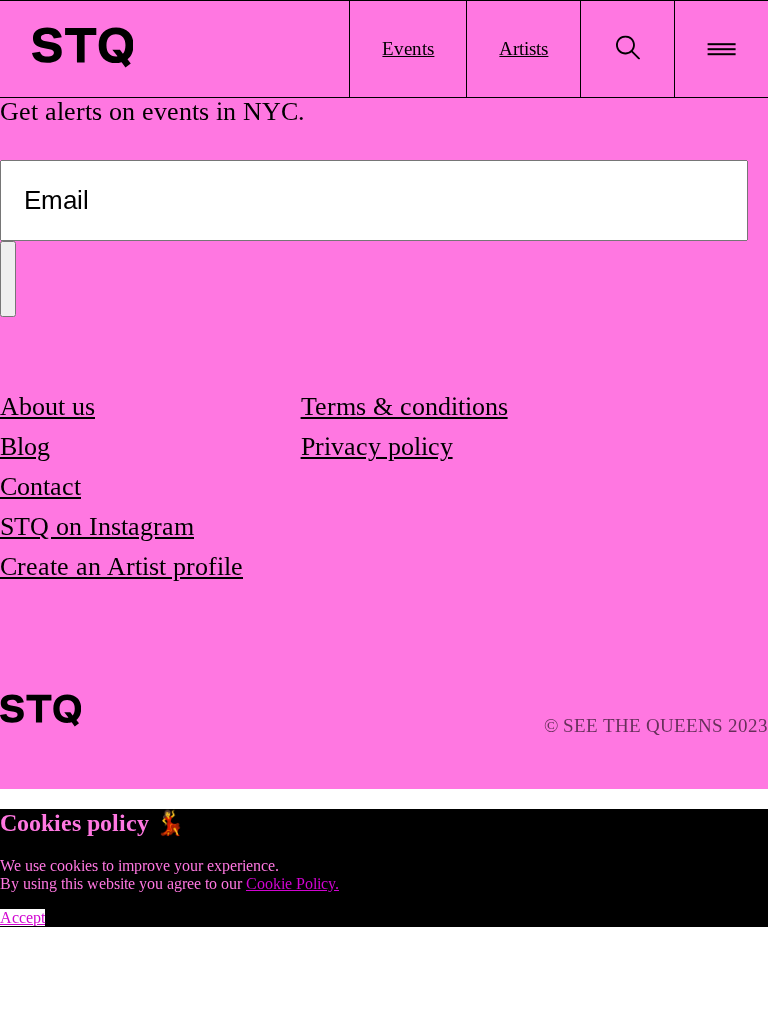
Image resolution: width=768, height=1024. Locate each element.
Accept (22, 917)
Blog (25, 446)
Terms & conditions (404, 406)
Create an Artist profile (121, 566)
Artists (523, 48)
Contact (40, 486)
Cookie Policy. (292, 883)
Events (408, 48)
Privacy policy (377, 446)
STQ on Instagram (97, 526)
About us (47, 406)
